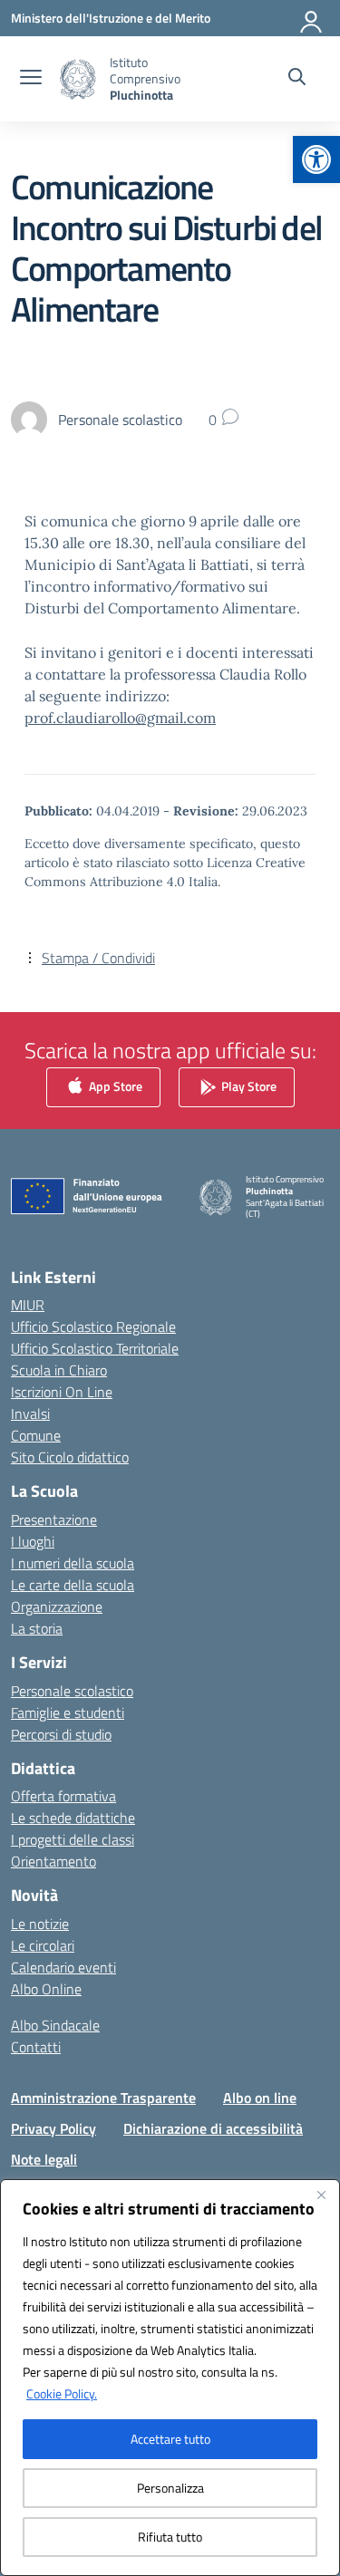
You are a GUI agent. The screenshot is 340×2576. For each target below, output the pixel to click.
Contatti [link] (36, 2047)
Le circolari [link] (43, 1945)
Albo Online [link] (46, 1989)
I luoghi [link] (33, 1541)
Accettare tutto (170, 2439)
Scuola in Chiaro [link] (59, 1370)
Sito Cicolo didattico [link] (70, 1457)
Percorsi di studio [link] (61, 1734)
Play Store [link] (248, 1085)
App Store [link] (114, 1085)
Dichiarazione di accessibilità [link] (213, 2128)
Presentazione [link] (54, 1520)
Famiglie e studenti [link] (68, 1713)
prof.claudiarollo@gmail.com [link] (120, 718)
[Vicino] (321, 2195)
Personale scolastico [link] (72, 1691)
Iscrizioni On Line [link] (62, 1392)
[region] (170, 2378)
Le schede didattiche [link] (73, 1818)
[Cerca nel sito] (297, 79)
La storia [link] (37, 1628)
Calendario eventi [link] (63, 1967)
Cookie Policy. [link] (62, 2393)
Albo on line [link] (260, 2098)
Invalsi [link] (30, 1413)
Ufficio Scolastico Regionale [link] (93, 1327)
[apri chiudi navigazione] (31, 79)
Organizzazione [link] (57, 1606)
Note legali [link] (44, 2159)
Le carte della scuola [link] (73, 1585)
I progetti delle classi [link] (73, 1839)
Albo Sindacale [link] (55, 2025)
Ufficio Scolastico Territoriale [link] (95, 1348)
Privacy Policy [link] (53, 2128)
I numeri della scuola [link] (73, 1563)
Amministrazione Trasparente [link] (103, 2098)
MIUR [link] (28, 1305)
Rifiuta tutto (170, 2537)
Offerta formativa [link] (63, 1796)
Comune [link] (36, 1435)
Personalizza (170, 2488)
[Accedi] (312, 18)
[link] (316, 159)
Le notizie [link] (40, 1924)
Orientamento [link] (53, 1861)
